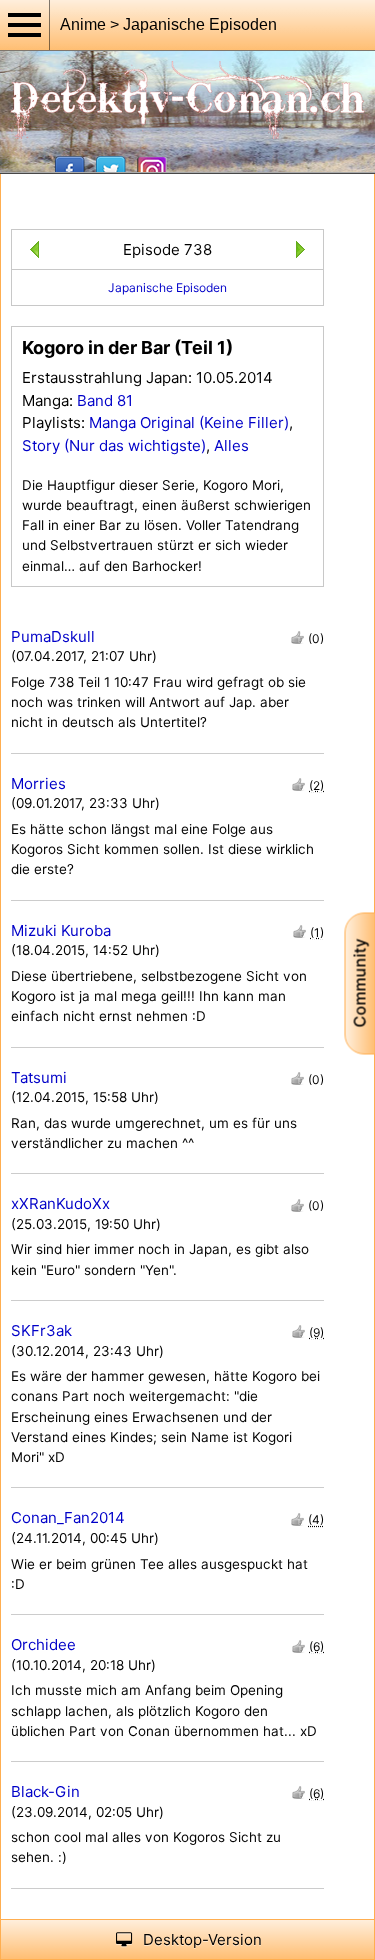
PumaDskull (53, 636)
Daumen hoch (297, 637)
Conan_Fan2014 (68, 1517)
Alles (231, 445)
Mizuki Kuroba (61, 930)
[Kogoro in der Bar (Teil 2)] (304, 252)
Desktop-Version (202, 1939)
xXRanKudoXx (60, 1203)
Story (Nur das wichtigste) (114, 445)
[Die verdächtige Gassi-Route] (30, 252)
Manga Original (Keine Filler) (189, 422)
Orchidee (43, 1644)
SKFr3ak (41, 1330)
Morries (38, 783)
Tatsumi (39, 1077)
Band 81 (105, 400)
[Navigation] (25, 25)
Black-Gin (45, 1791)
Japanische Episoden (167, 287)
